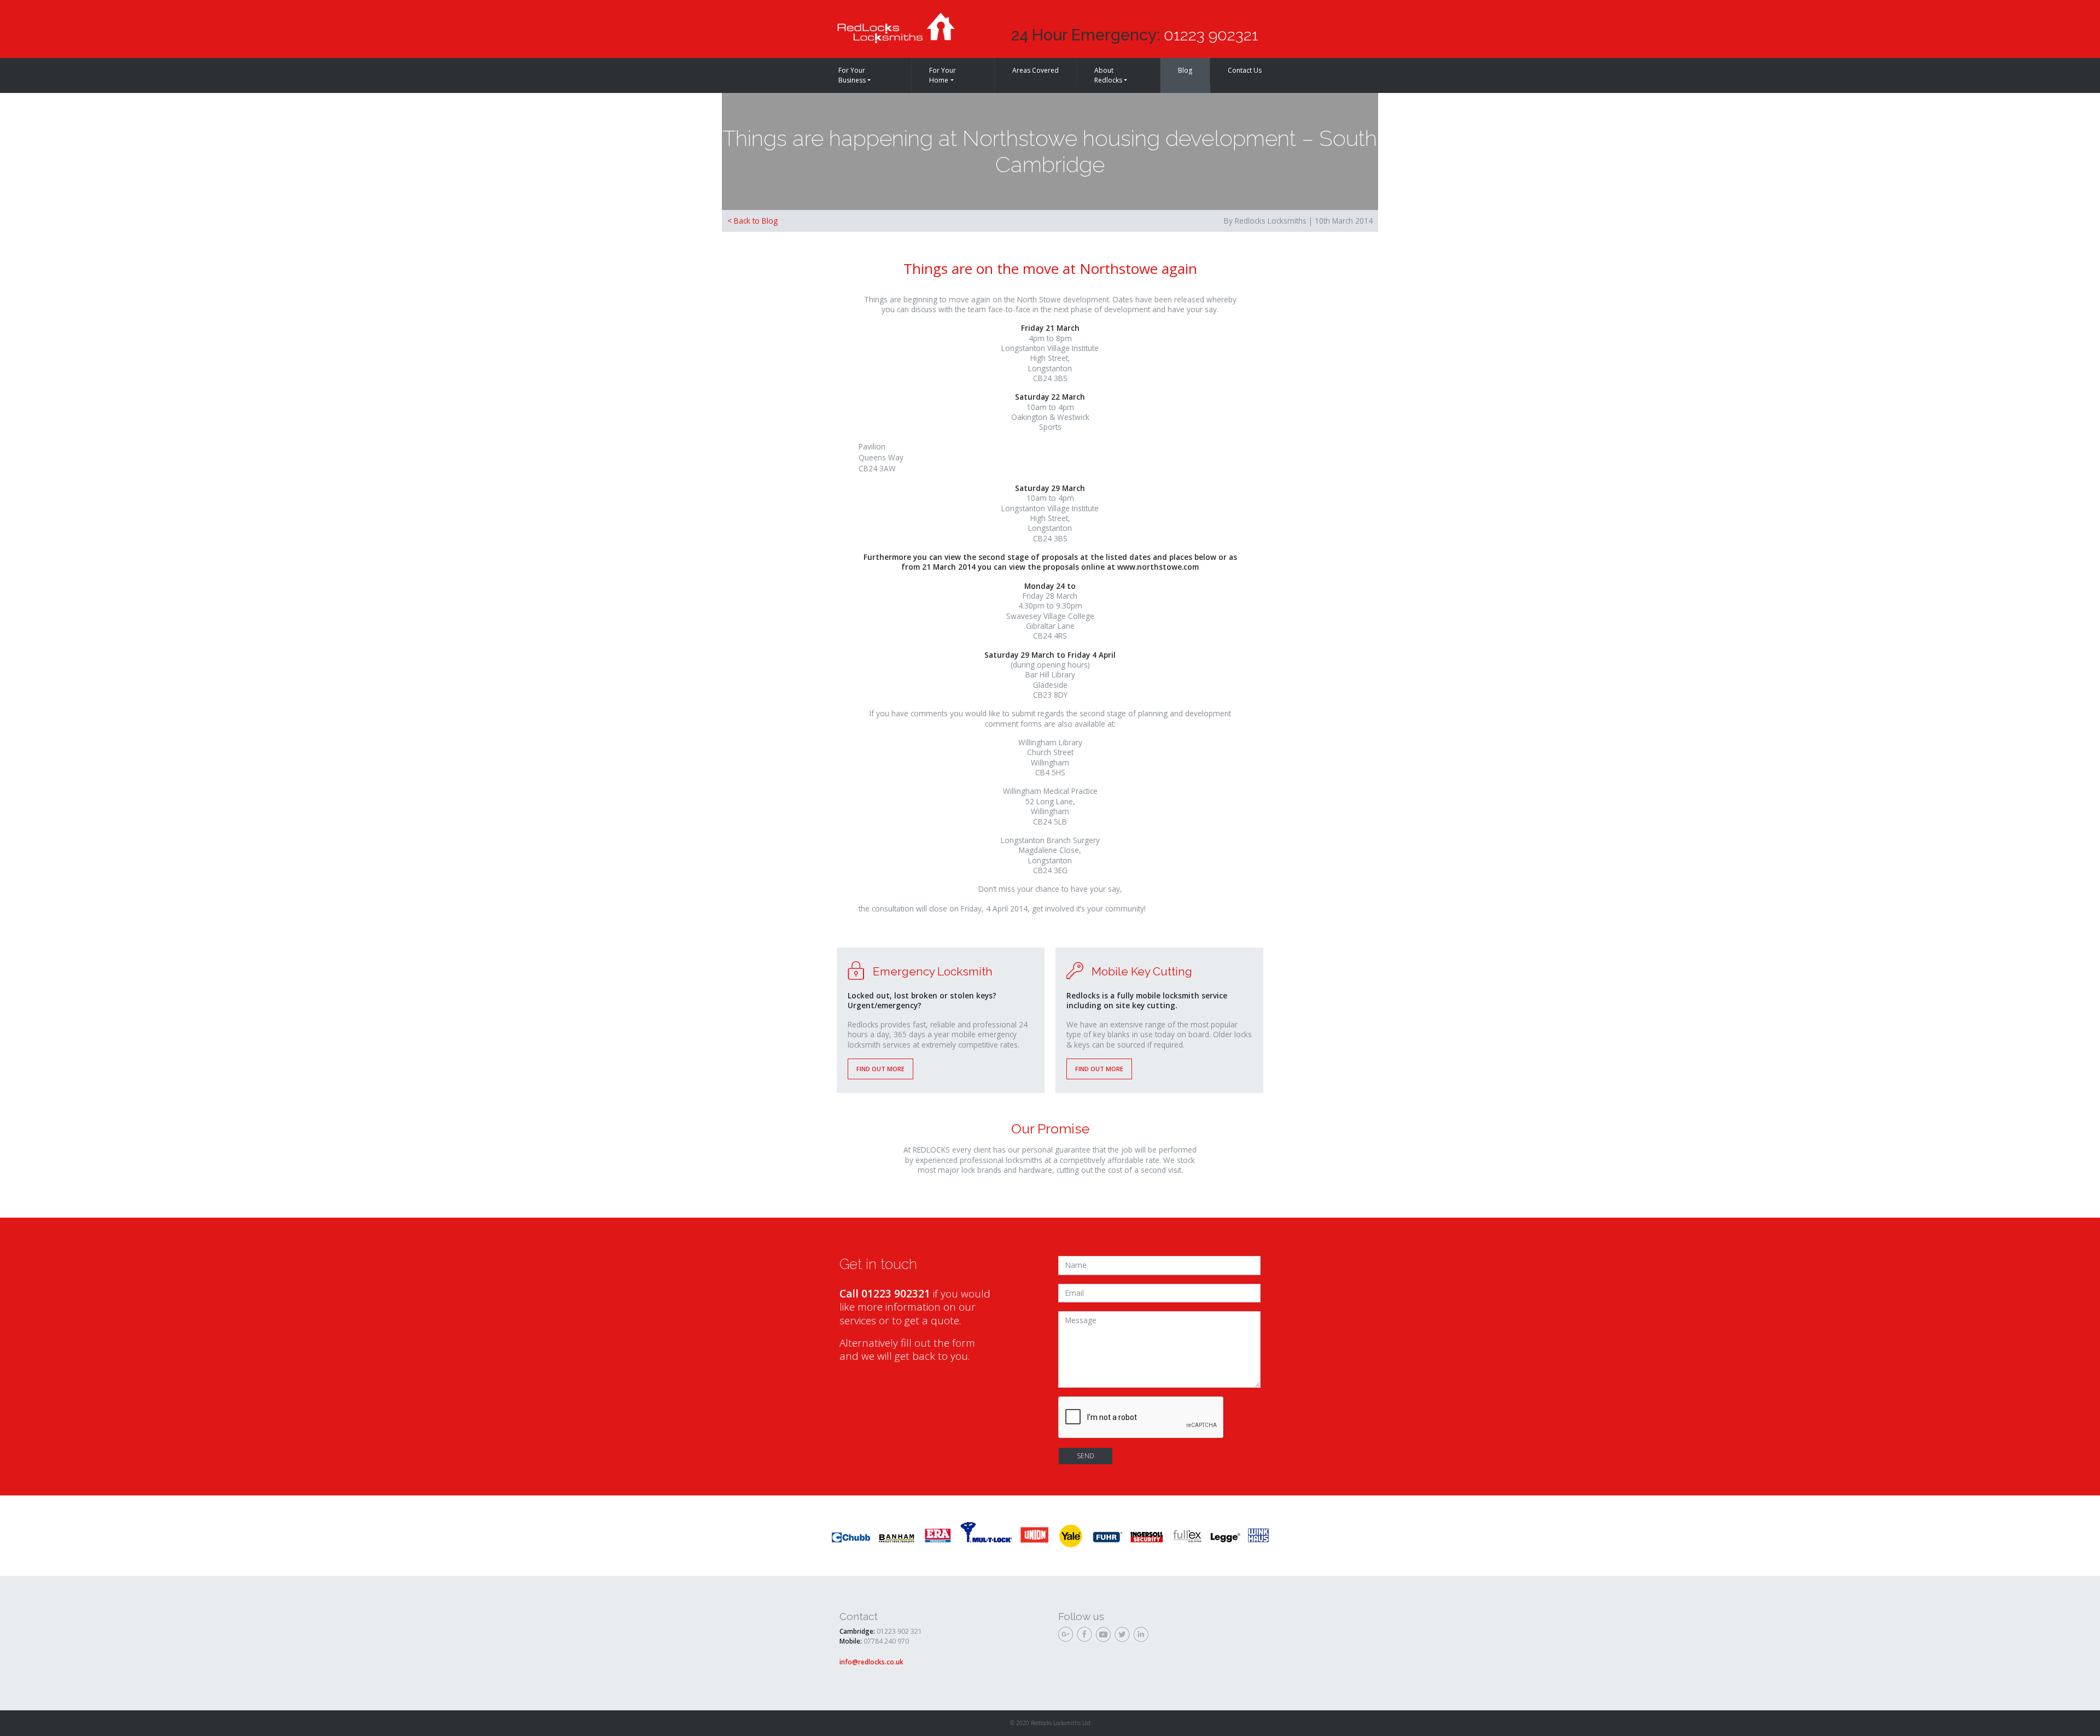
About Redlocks (1108, 75)
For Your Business (852, 75)
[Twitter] (1123, 1636)
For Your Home (943, 75)
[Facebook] (1086, 1636)
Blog (1185, 70)
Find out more (880, 1069)
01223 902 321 (899, 1631)
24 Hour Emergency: (1135, 35)
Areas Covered (1036, 70)
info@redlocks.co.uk (871, 1662)
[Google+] (1067, 1636)
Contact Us (1245, 70)
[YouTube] (1105, 1636)
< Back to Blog (752, 221)
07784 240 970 (886, 1641)
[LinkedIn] (1142, 1636)
